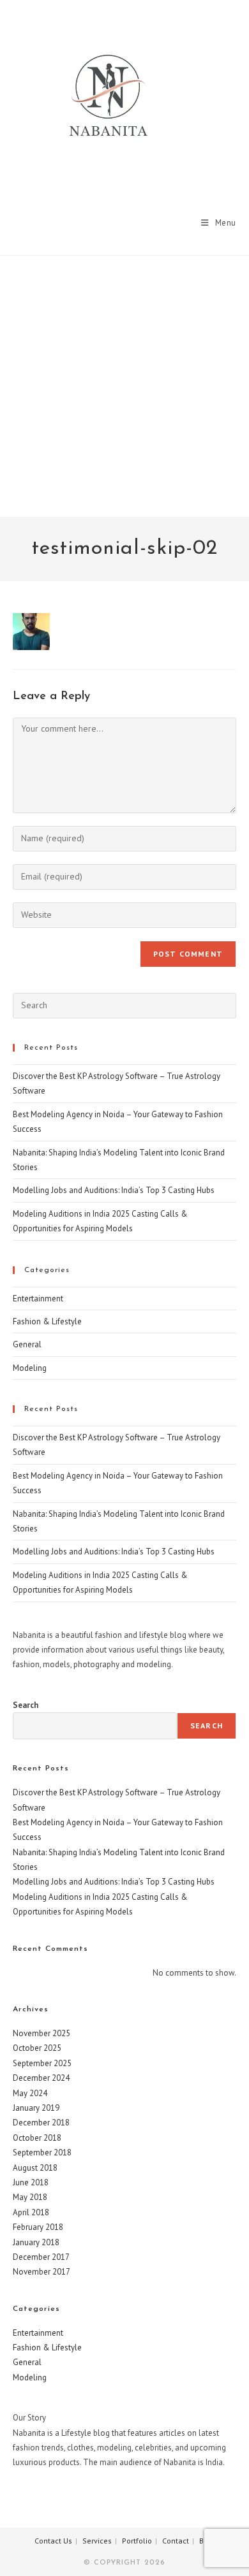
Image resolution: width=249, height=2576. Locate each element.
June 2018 (31, 2182)
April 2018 (31, 2212)
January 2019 (36, 2108)
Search (26, 1705)
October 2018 (37, 2138)
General (27, 1344)
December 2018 (41, 2123)
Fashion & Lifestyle (47, 1321)
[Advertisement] (124, 386)
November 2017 (41, 2272)
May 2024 (30, 2093)
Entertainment (38, 1299)
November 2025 (41, 2033)
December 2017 (41, 2257)
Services (97, 2541)
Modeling (30, 1368)
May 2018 (30, 2197)
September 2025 (42, 2063)
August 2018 (35, 2168)
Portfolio (137, 2541)
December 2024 (41, 2078)
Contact (176, 2541)
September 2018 (42, 2153)
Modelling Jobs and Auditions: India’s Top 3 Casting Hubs (114, 1190)
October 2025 (37, 2048)
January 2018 (36, 2242)
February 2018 (38, 2227)
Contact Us (53, 2541)
